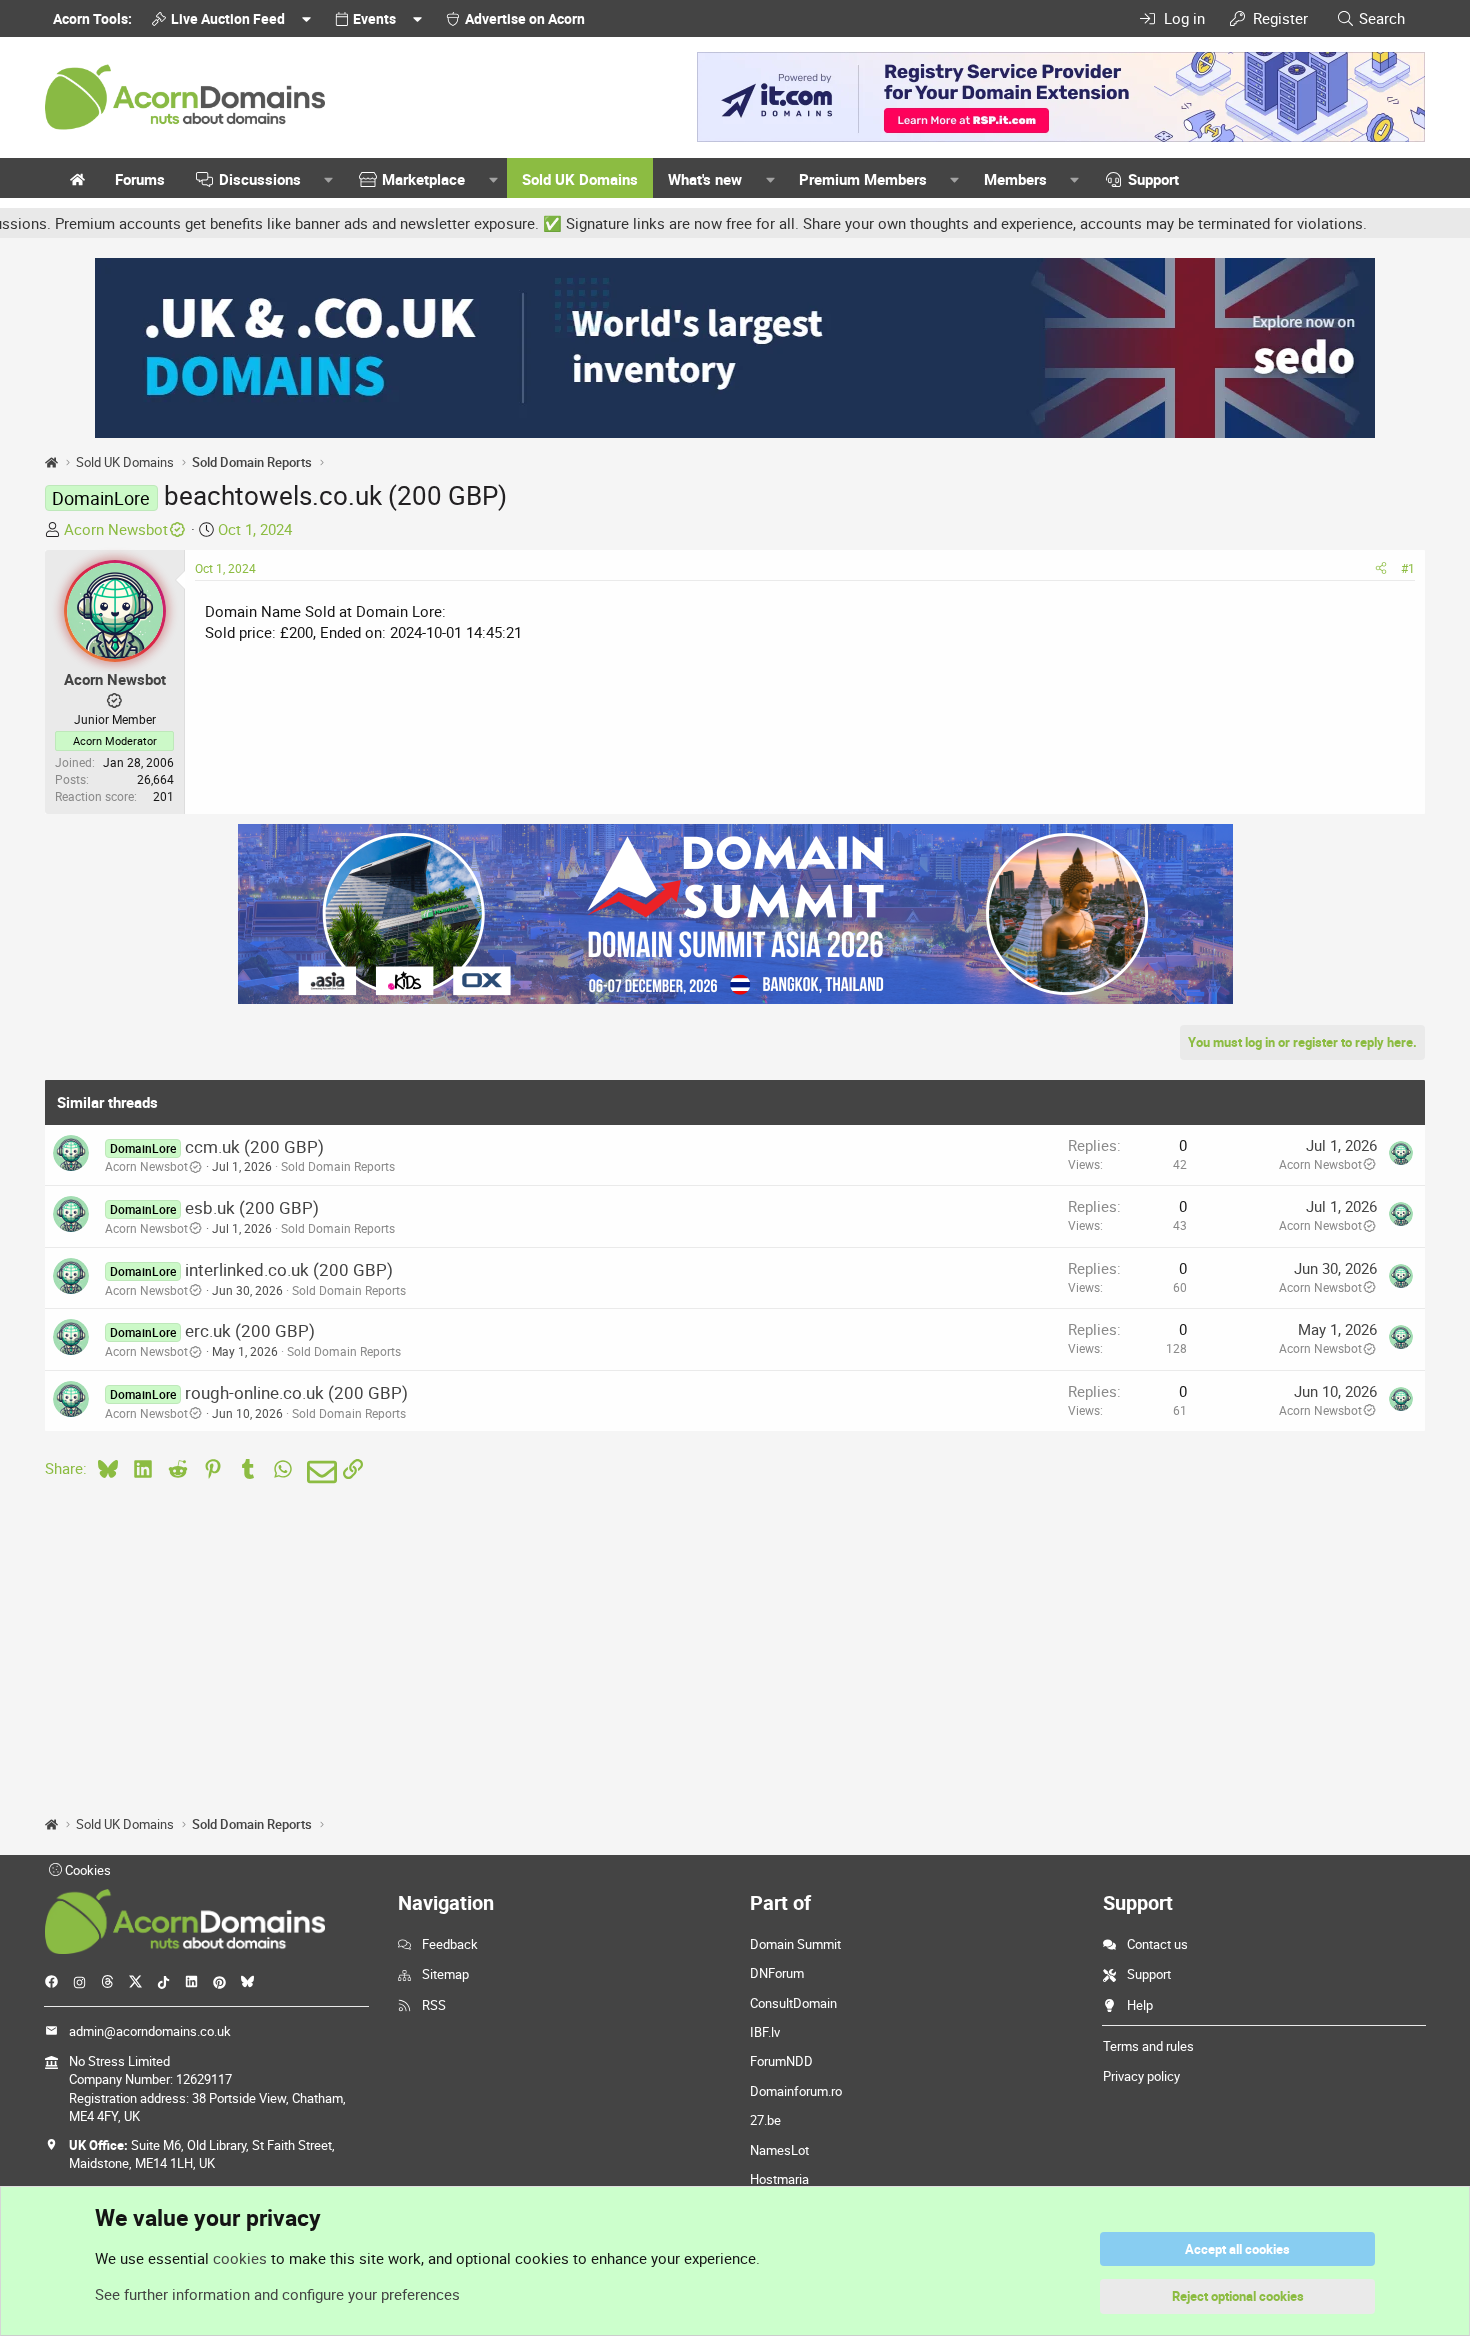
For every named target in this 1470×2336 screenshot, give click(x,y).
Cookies (86, 1870)
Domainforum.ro (796, 2091)
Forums (140, 179)
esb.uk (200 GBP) (252, 1207)
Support (1153, 179)
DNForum (777, 1973)
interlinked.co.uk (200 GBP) (289, 1269)
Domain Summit (795, 1944)
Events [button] (374, 18)
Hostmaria (779, 2179)
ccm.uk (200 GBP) (254, 1146)
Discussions (260, 179)
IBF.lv (765, 2032)
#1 (1408, 568)
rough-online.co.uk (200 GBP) (296, 1392)
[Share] (1381, 568)
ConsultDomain (793, 2003)
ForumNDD (781, 2061)
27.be (765, 2120)
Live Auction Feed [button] (228, 18)
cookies (240, 2258)
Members (1015, 179)
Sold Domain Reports (338, 1166)
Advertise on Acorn (525, 18)
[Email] (318, 1472)
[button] (329, 179)
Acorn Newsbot (116, 529)
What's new (705, 179)
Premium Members (863, 179)
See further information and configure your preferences (277, 2294)
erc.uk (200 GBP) (250, 1330)
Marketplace (423, 179)
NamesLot (779, 2150)
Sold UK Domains (580, 179)
